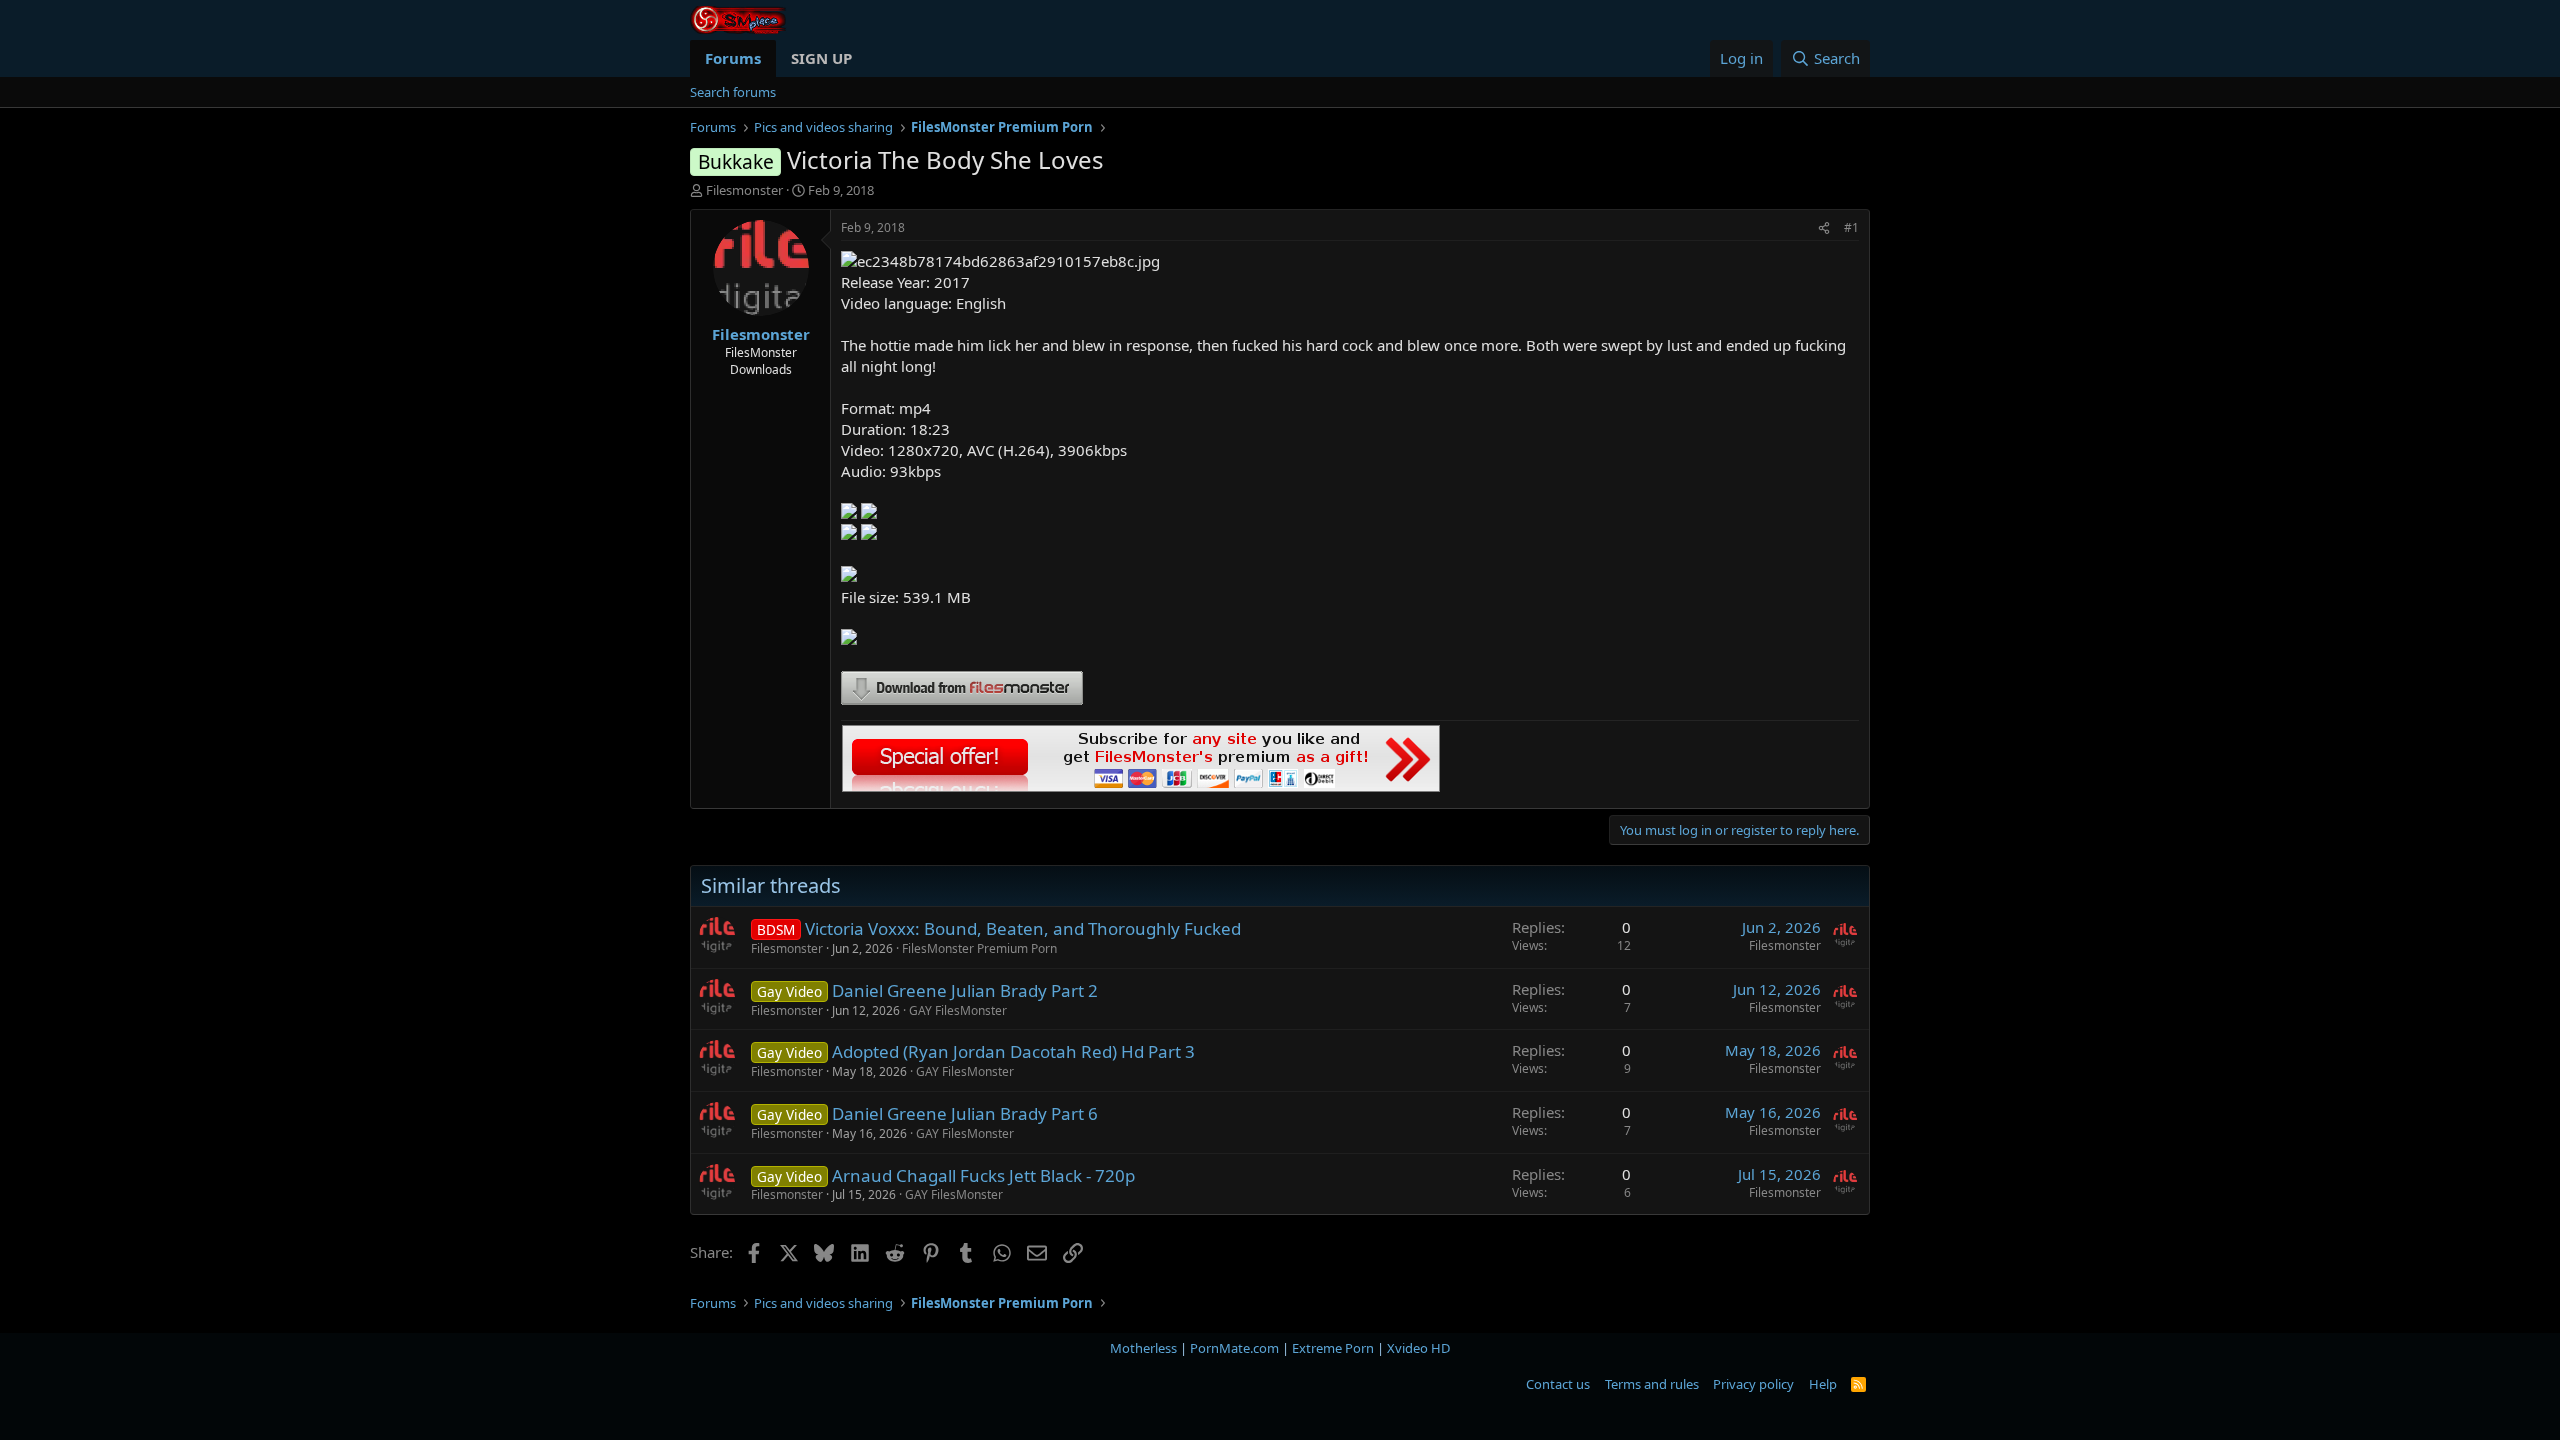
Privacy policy (1753, 1384)
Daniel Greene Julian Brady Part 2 (965, 990)
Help (1823, 1384)
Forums (733, 58)
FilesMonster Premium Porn (979, 948)
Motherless (1143, 1348)
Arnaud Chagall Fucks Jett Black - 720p (983, 1175)
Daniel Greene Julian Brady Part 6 (965, 1113)
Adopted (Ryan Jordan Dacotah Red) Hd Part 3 (1013, 1051)
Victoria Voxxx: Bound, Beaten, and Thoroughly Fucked (1023, 928)
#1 (1851, 227)
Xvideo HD (1418, 1348)
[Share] (1824, 228)
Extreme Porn (1333, 1348)
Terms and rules (1652, 1384)
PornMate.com (1234, 1348)
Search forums (733, 92)
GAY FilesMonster (958, 1010)
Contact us (1558, 1384)
